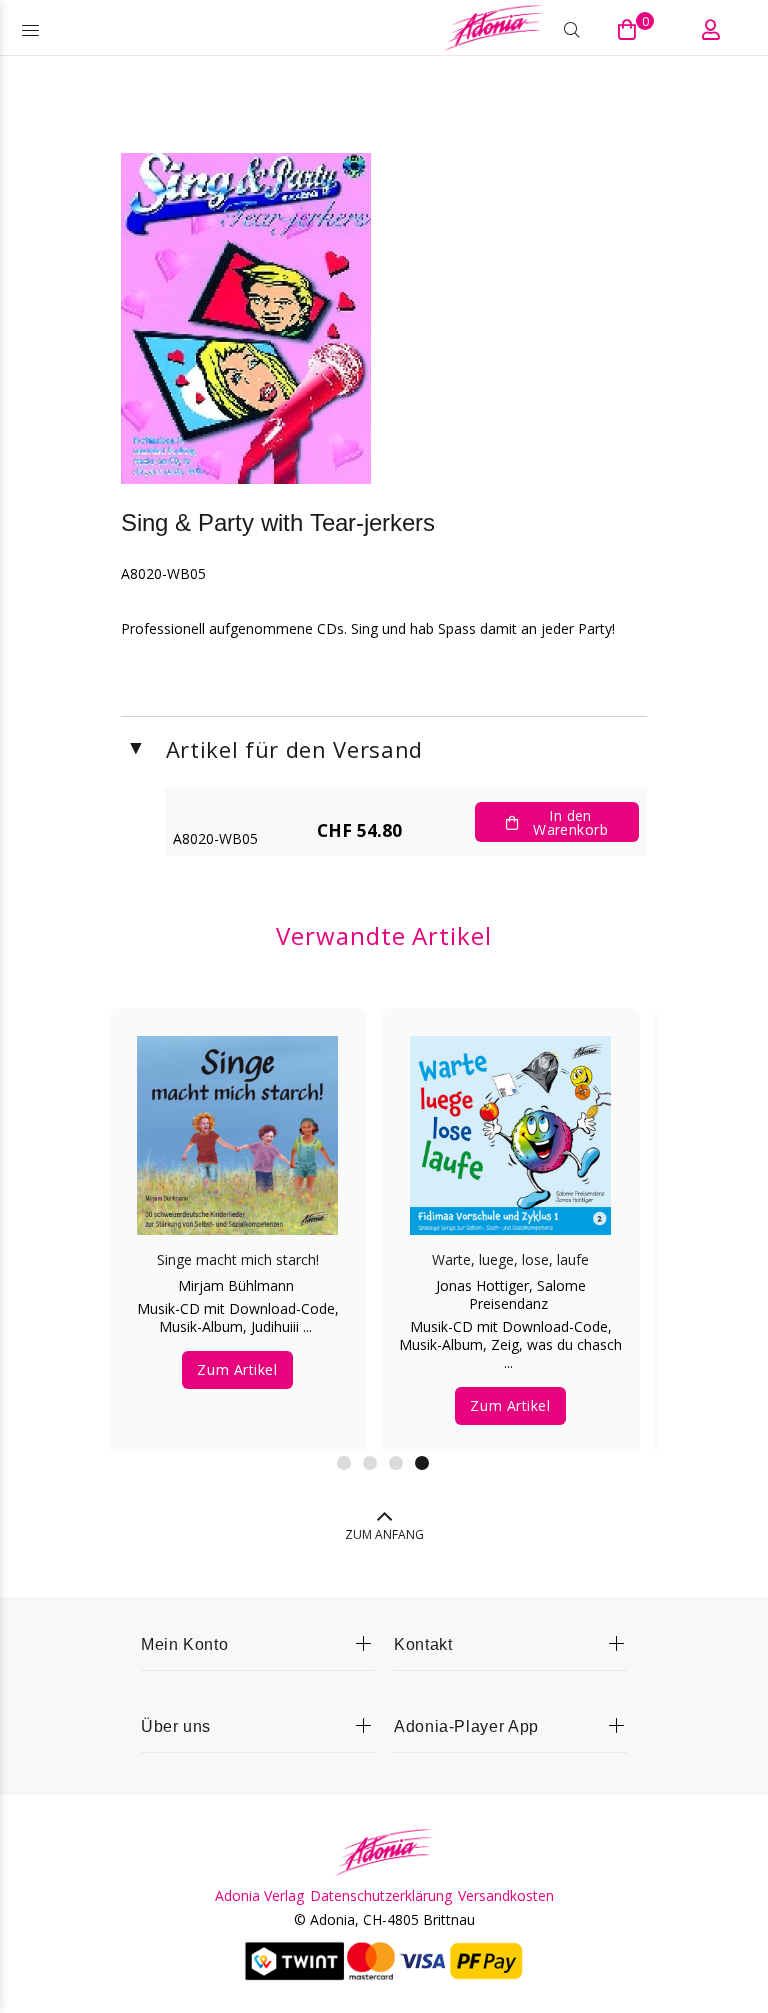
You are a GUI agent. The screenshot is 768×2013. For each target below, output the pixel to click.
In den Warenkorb (570, 822)
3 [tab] (396, 1463)
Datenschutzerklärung (381, 1896)
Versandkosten (506, 1896)
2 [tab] (370, 1463)
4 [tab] (422, 1463)
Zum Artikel (237, 1369)
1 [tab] (344, 1463)
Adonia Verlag (259, 1896)
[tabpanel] (237, 1211)
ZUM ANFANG (384, 1534)
